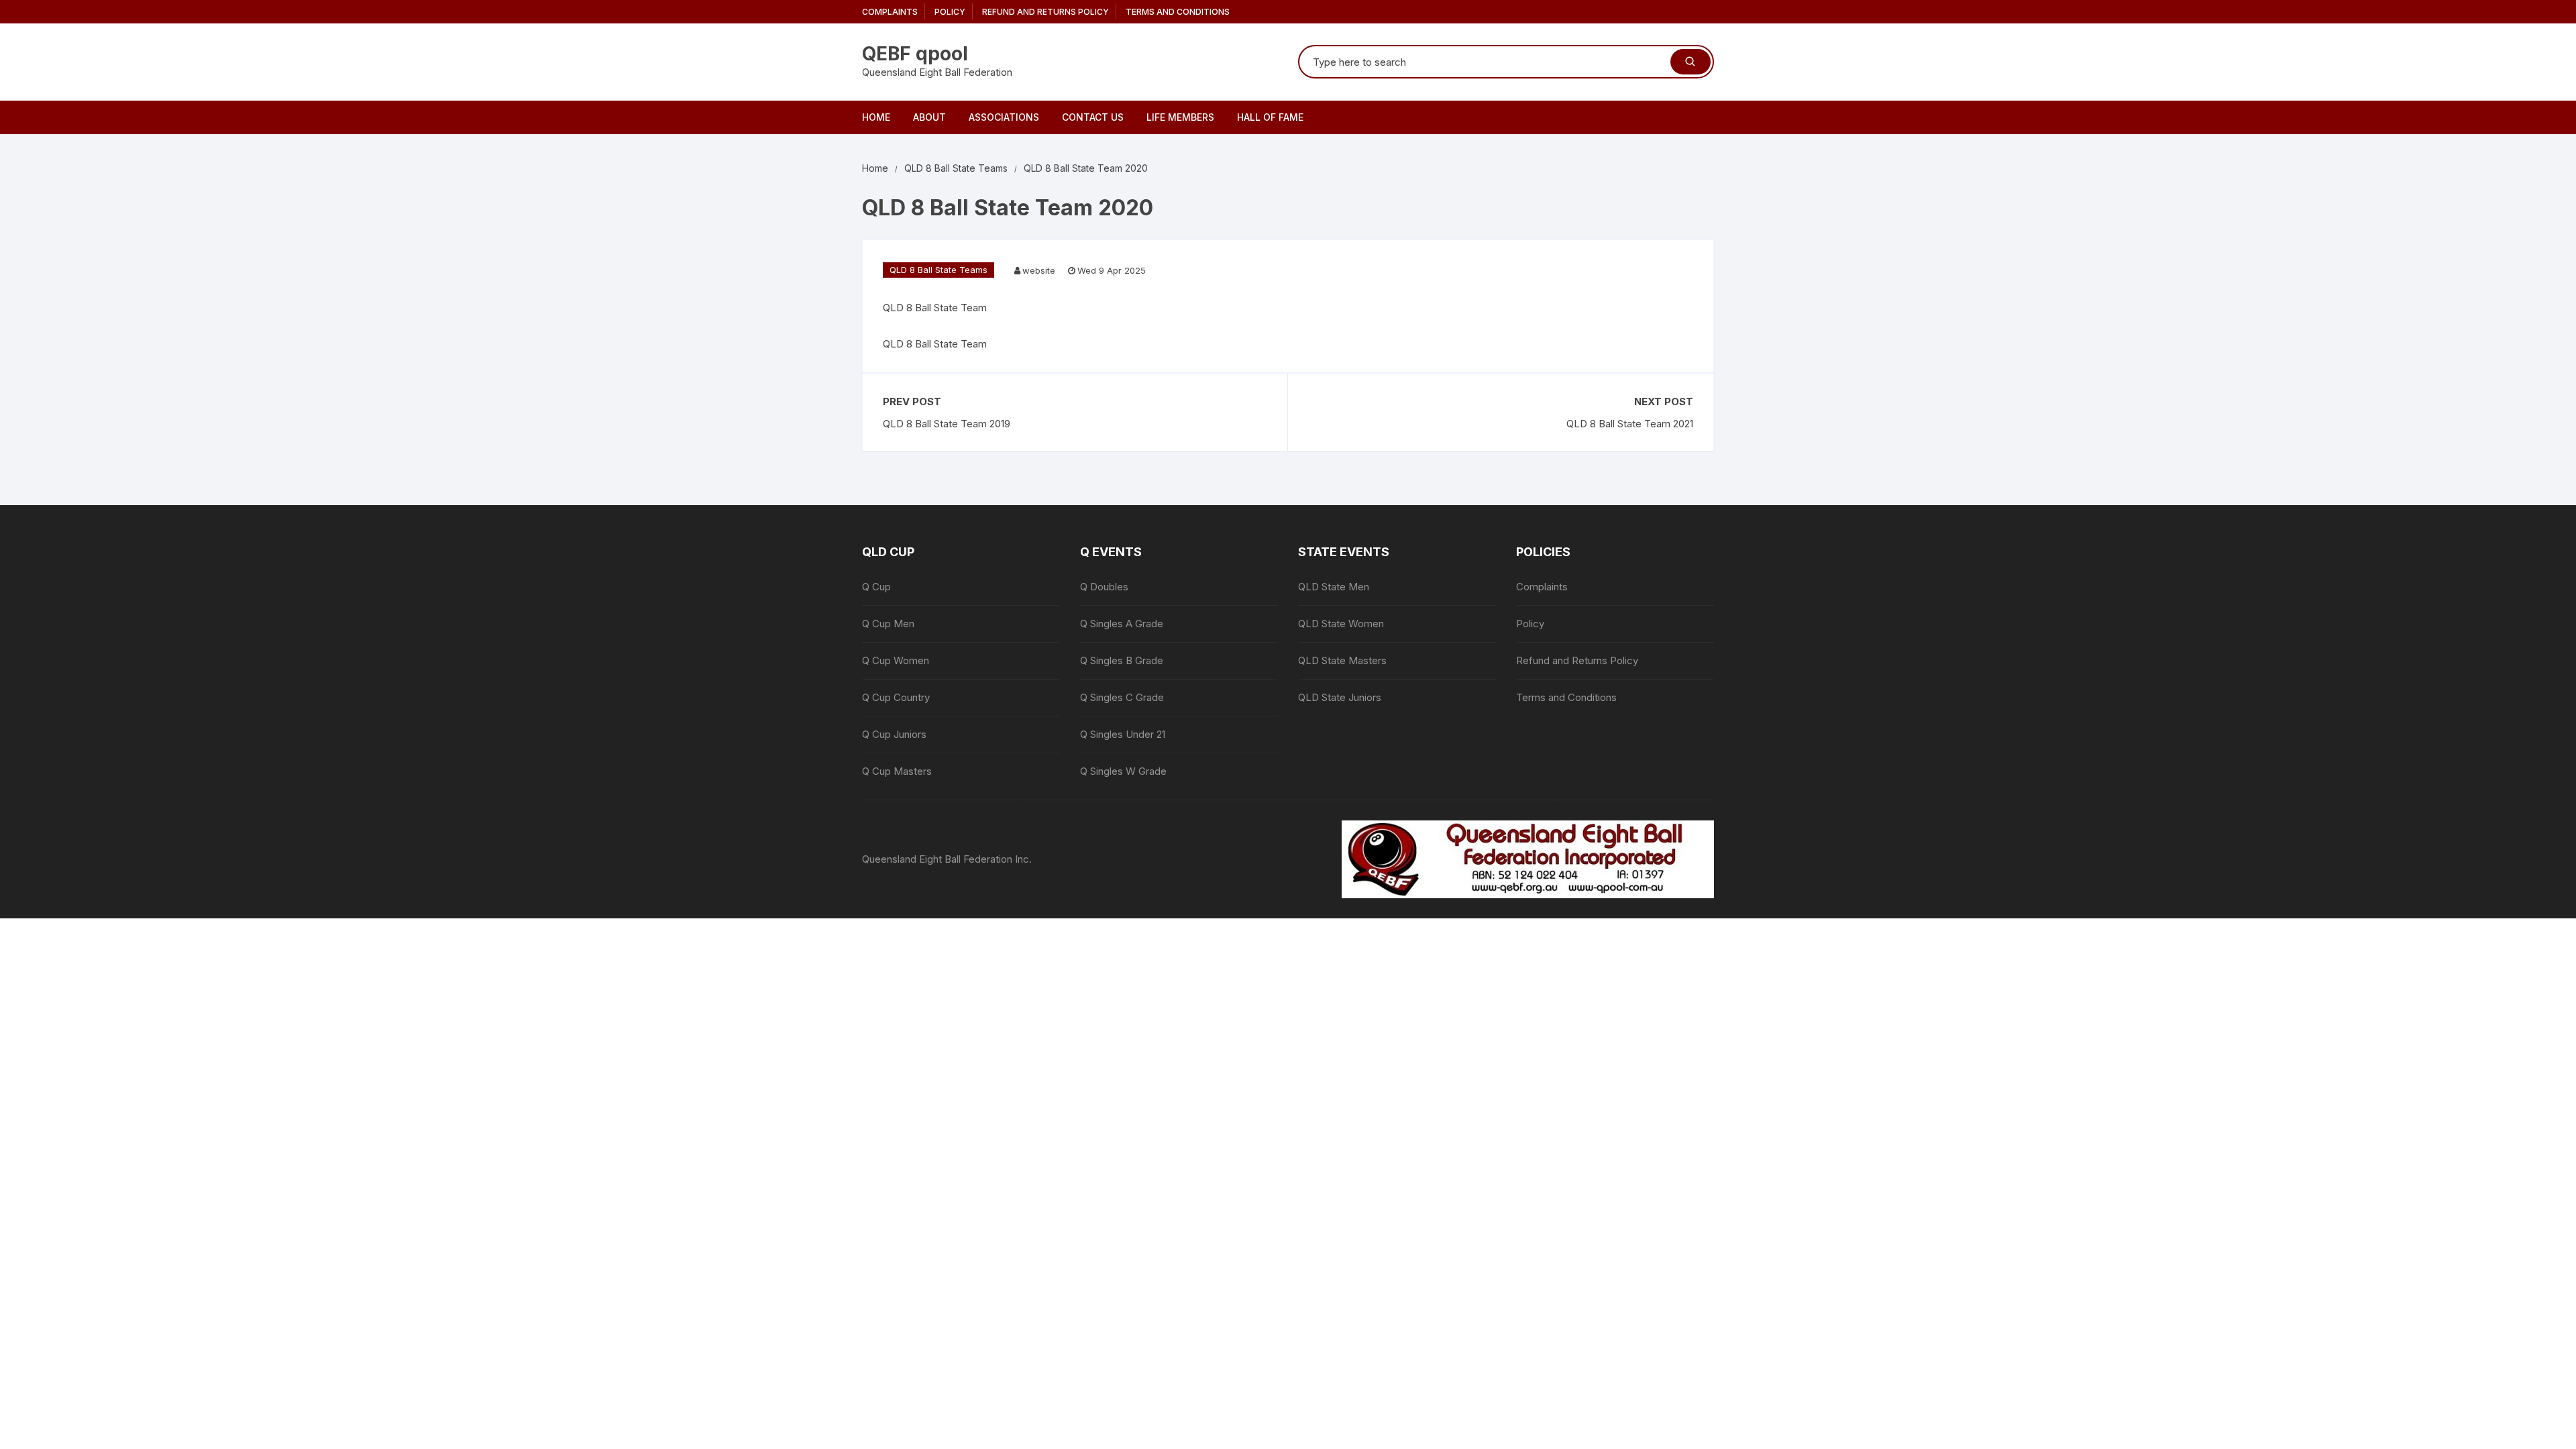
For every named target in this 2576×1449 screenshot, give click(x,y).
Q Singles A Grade (1122, 624)
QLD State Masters (1342, 660)
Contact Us (1093, 117)
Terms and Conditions (1178, 12)
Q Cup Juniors (894, 734)
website (1039, 270)
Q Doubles (1104, 587)
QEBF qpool (915, 54)
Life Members (1180, 117)
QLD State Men (1334, 587)
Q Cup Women (896, 660)
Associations (1004, 117)
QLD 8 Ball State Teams (938, 270)
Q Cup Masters (897, 771)
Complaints (890, 12)
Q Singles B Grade (1122, 660)
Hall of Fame (1270, 117)
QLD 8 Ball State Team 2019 (947, 424)
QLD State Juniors (1340, 697)
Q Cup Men (888, 624)
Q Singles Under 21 (1123, 734)
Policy (950, 12)
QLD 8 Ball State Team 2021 (1630, 424)
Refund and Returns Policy (1045, 12)
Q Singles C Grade (1122, 697)
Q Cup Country (896, 697)
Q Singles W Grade (1123, 771)
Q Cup (876, 587)
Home (876, 117)
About (929, 117)
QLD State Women (1341, 624)
